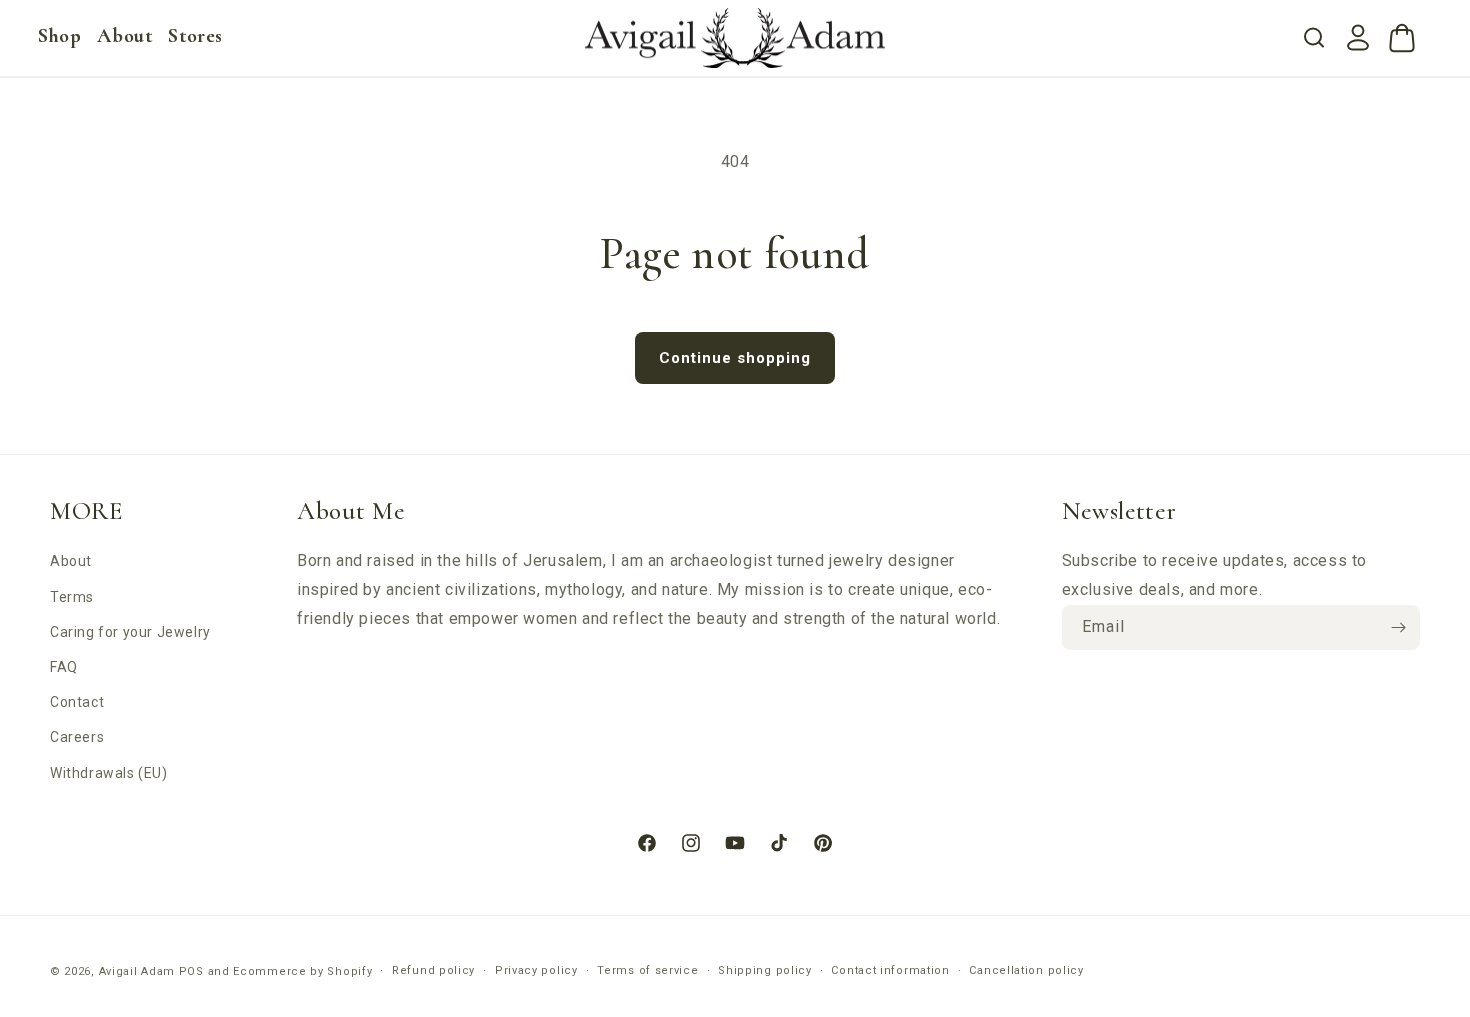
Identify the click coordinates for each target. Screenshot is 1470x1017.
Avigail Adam (139, 971)
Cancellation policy (1026, 970)
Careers (77, 737)
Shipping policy (765, 970)
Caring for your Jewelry (130, 632)
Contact (77, 702)
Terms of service (647, 970)
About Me (350, 511)
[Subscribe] (1398, 627)
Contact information (890, 970)
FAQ (64, 667)
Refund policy (433, 970)
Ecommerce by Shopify (302, 971)
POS (191, 971)
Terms (72, 597)
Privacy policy (536, 970)
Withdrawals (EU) (109, 773)
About (71, 561)
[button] (59, 36)
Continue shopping (735, 358)
